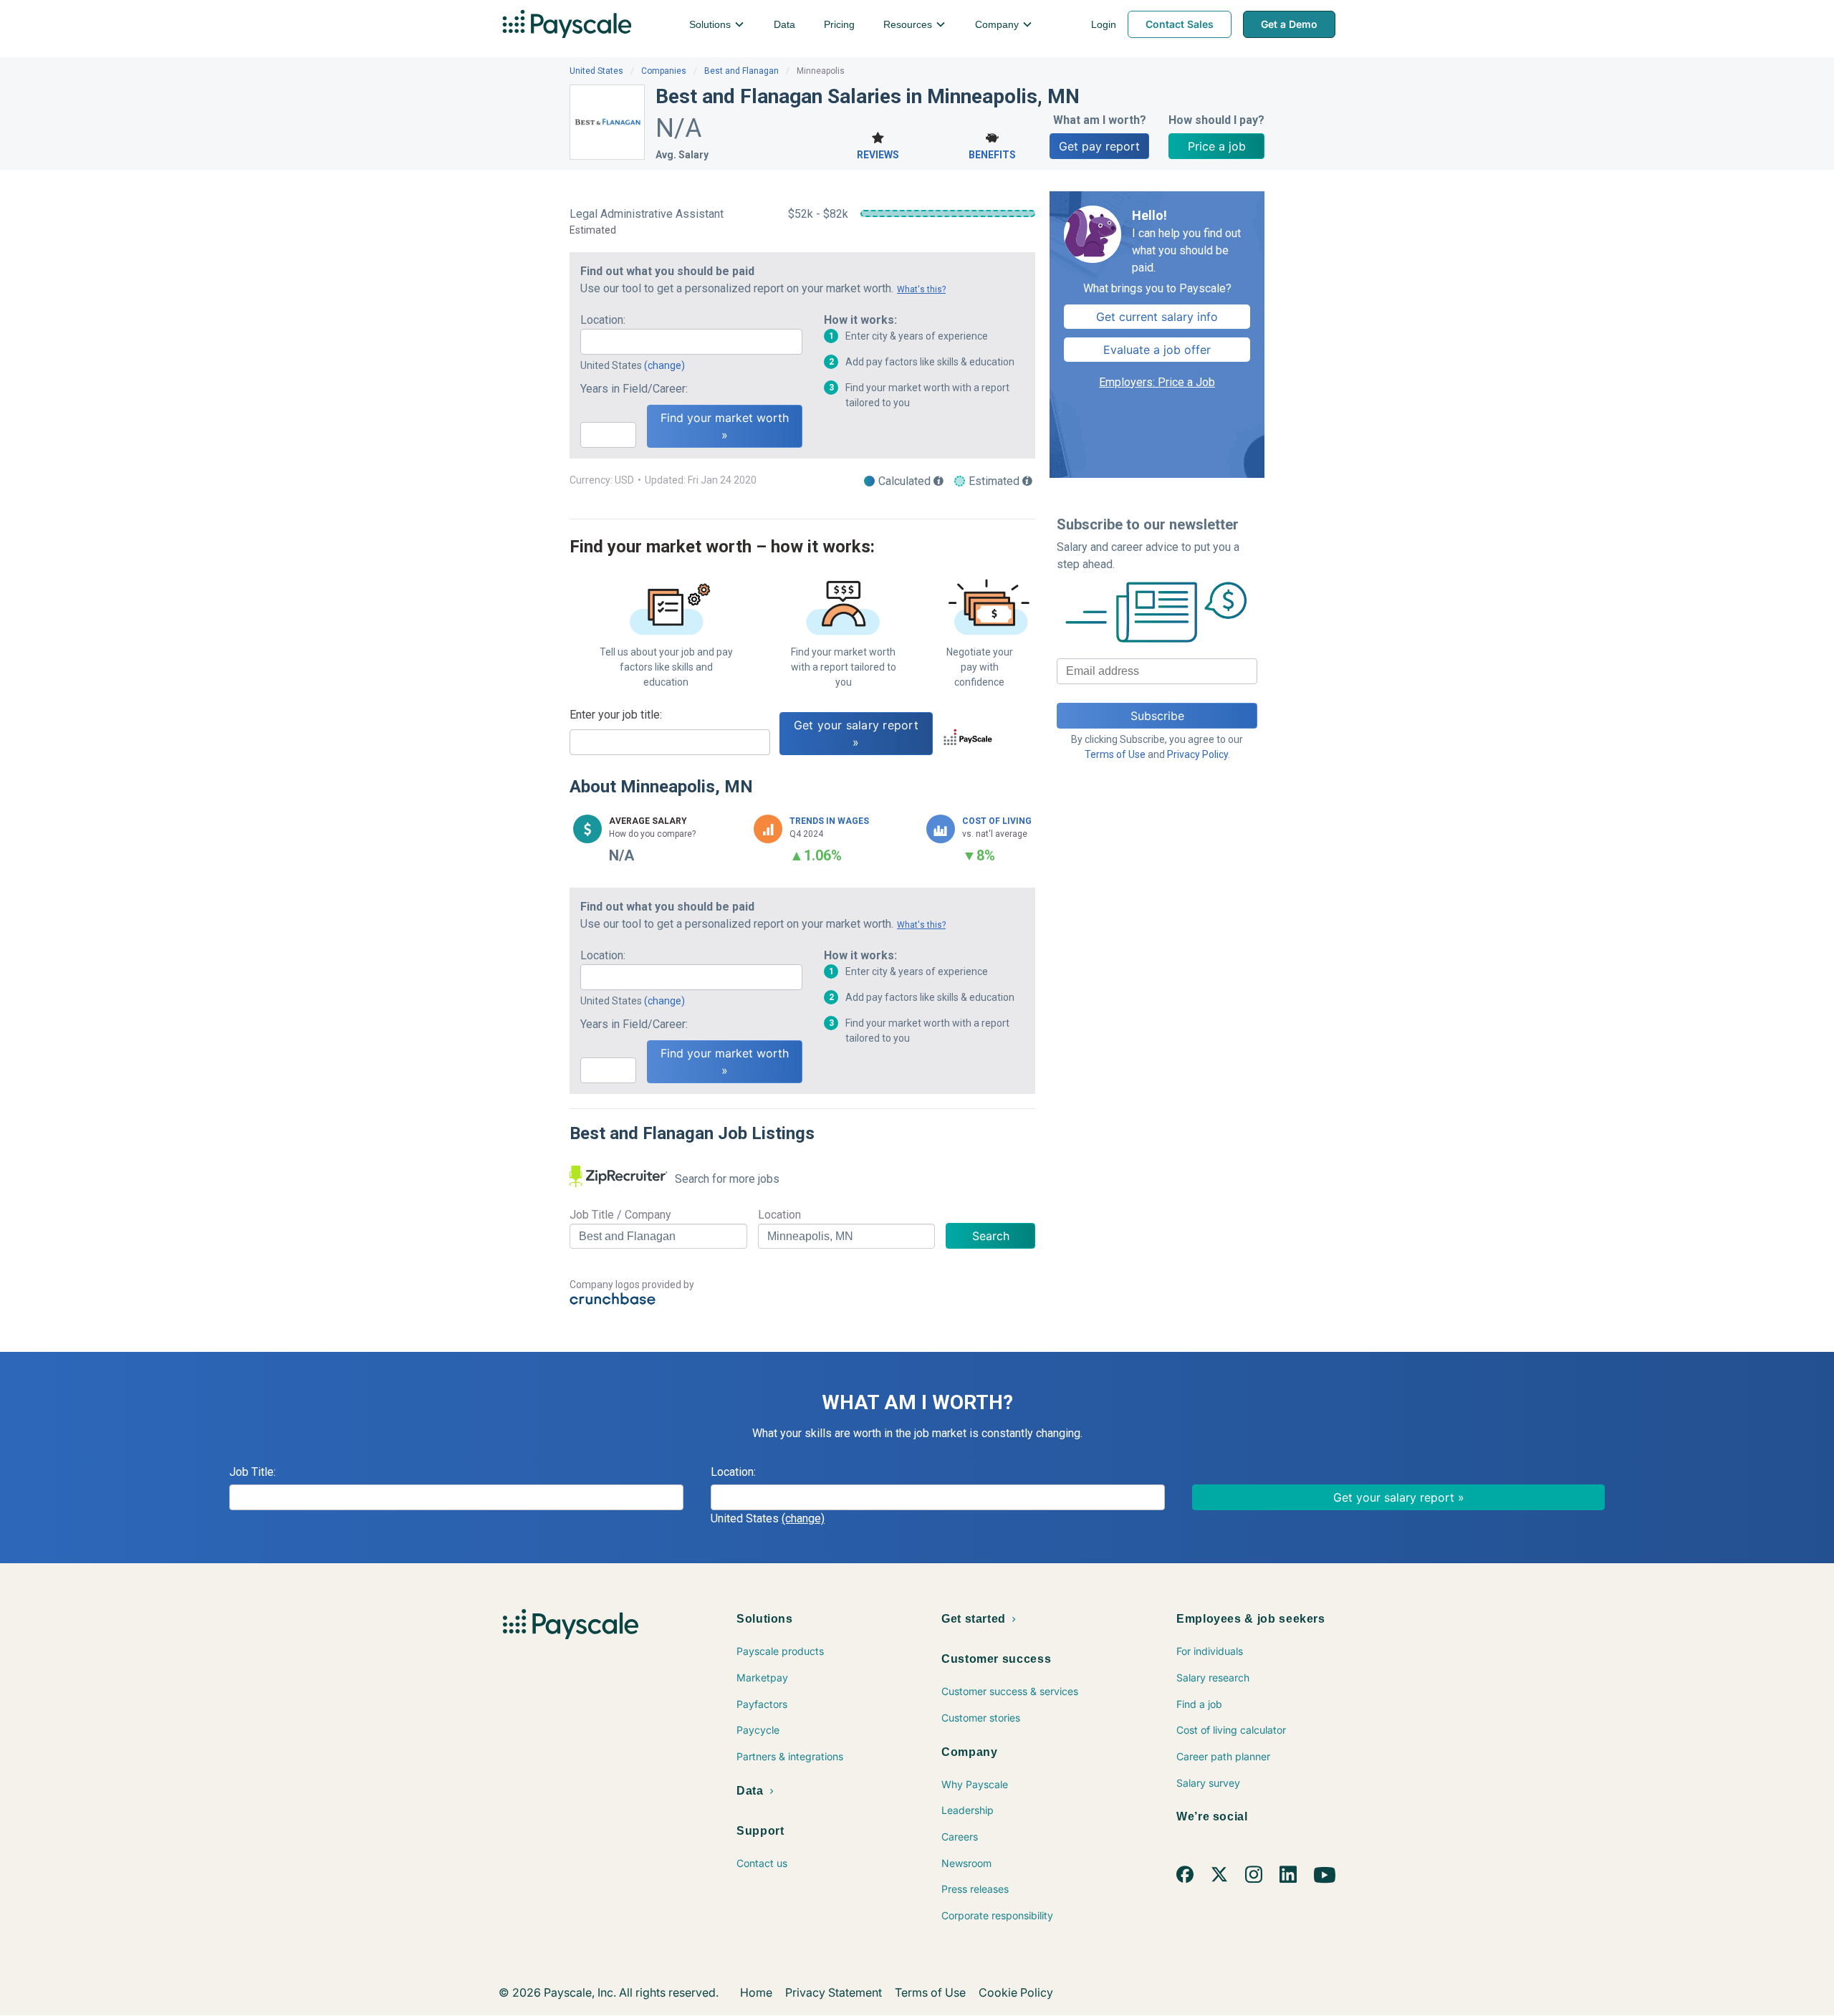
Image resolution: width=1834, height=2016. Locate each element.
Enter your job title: (616, 715)
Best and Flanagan (741, 71)
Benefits (992, 155)
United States (596, 71)
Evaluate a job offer (1157, 350)
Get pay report (1099, 146)
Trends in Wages (829, 821)
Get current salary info (1157, 317)
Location (779, 1215)
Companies (664, 71)
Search (991, 1236)
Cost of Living (997, 821)
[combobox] (691, 342)
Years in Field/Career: (634, 389)
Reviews (878, 155)
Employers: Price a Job (1157, 382)
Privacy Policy (1197, 754)
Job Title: (253, 1472)
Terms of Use (1115, 754)
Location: (603, 320)
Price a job (1217, 146)
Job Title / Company (620, 1215)
